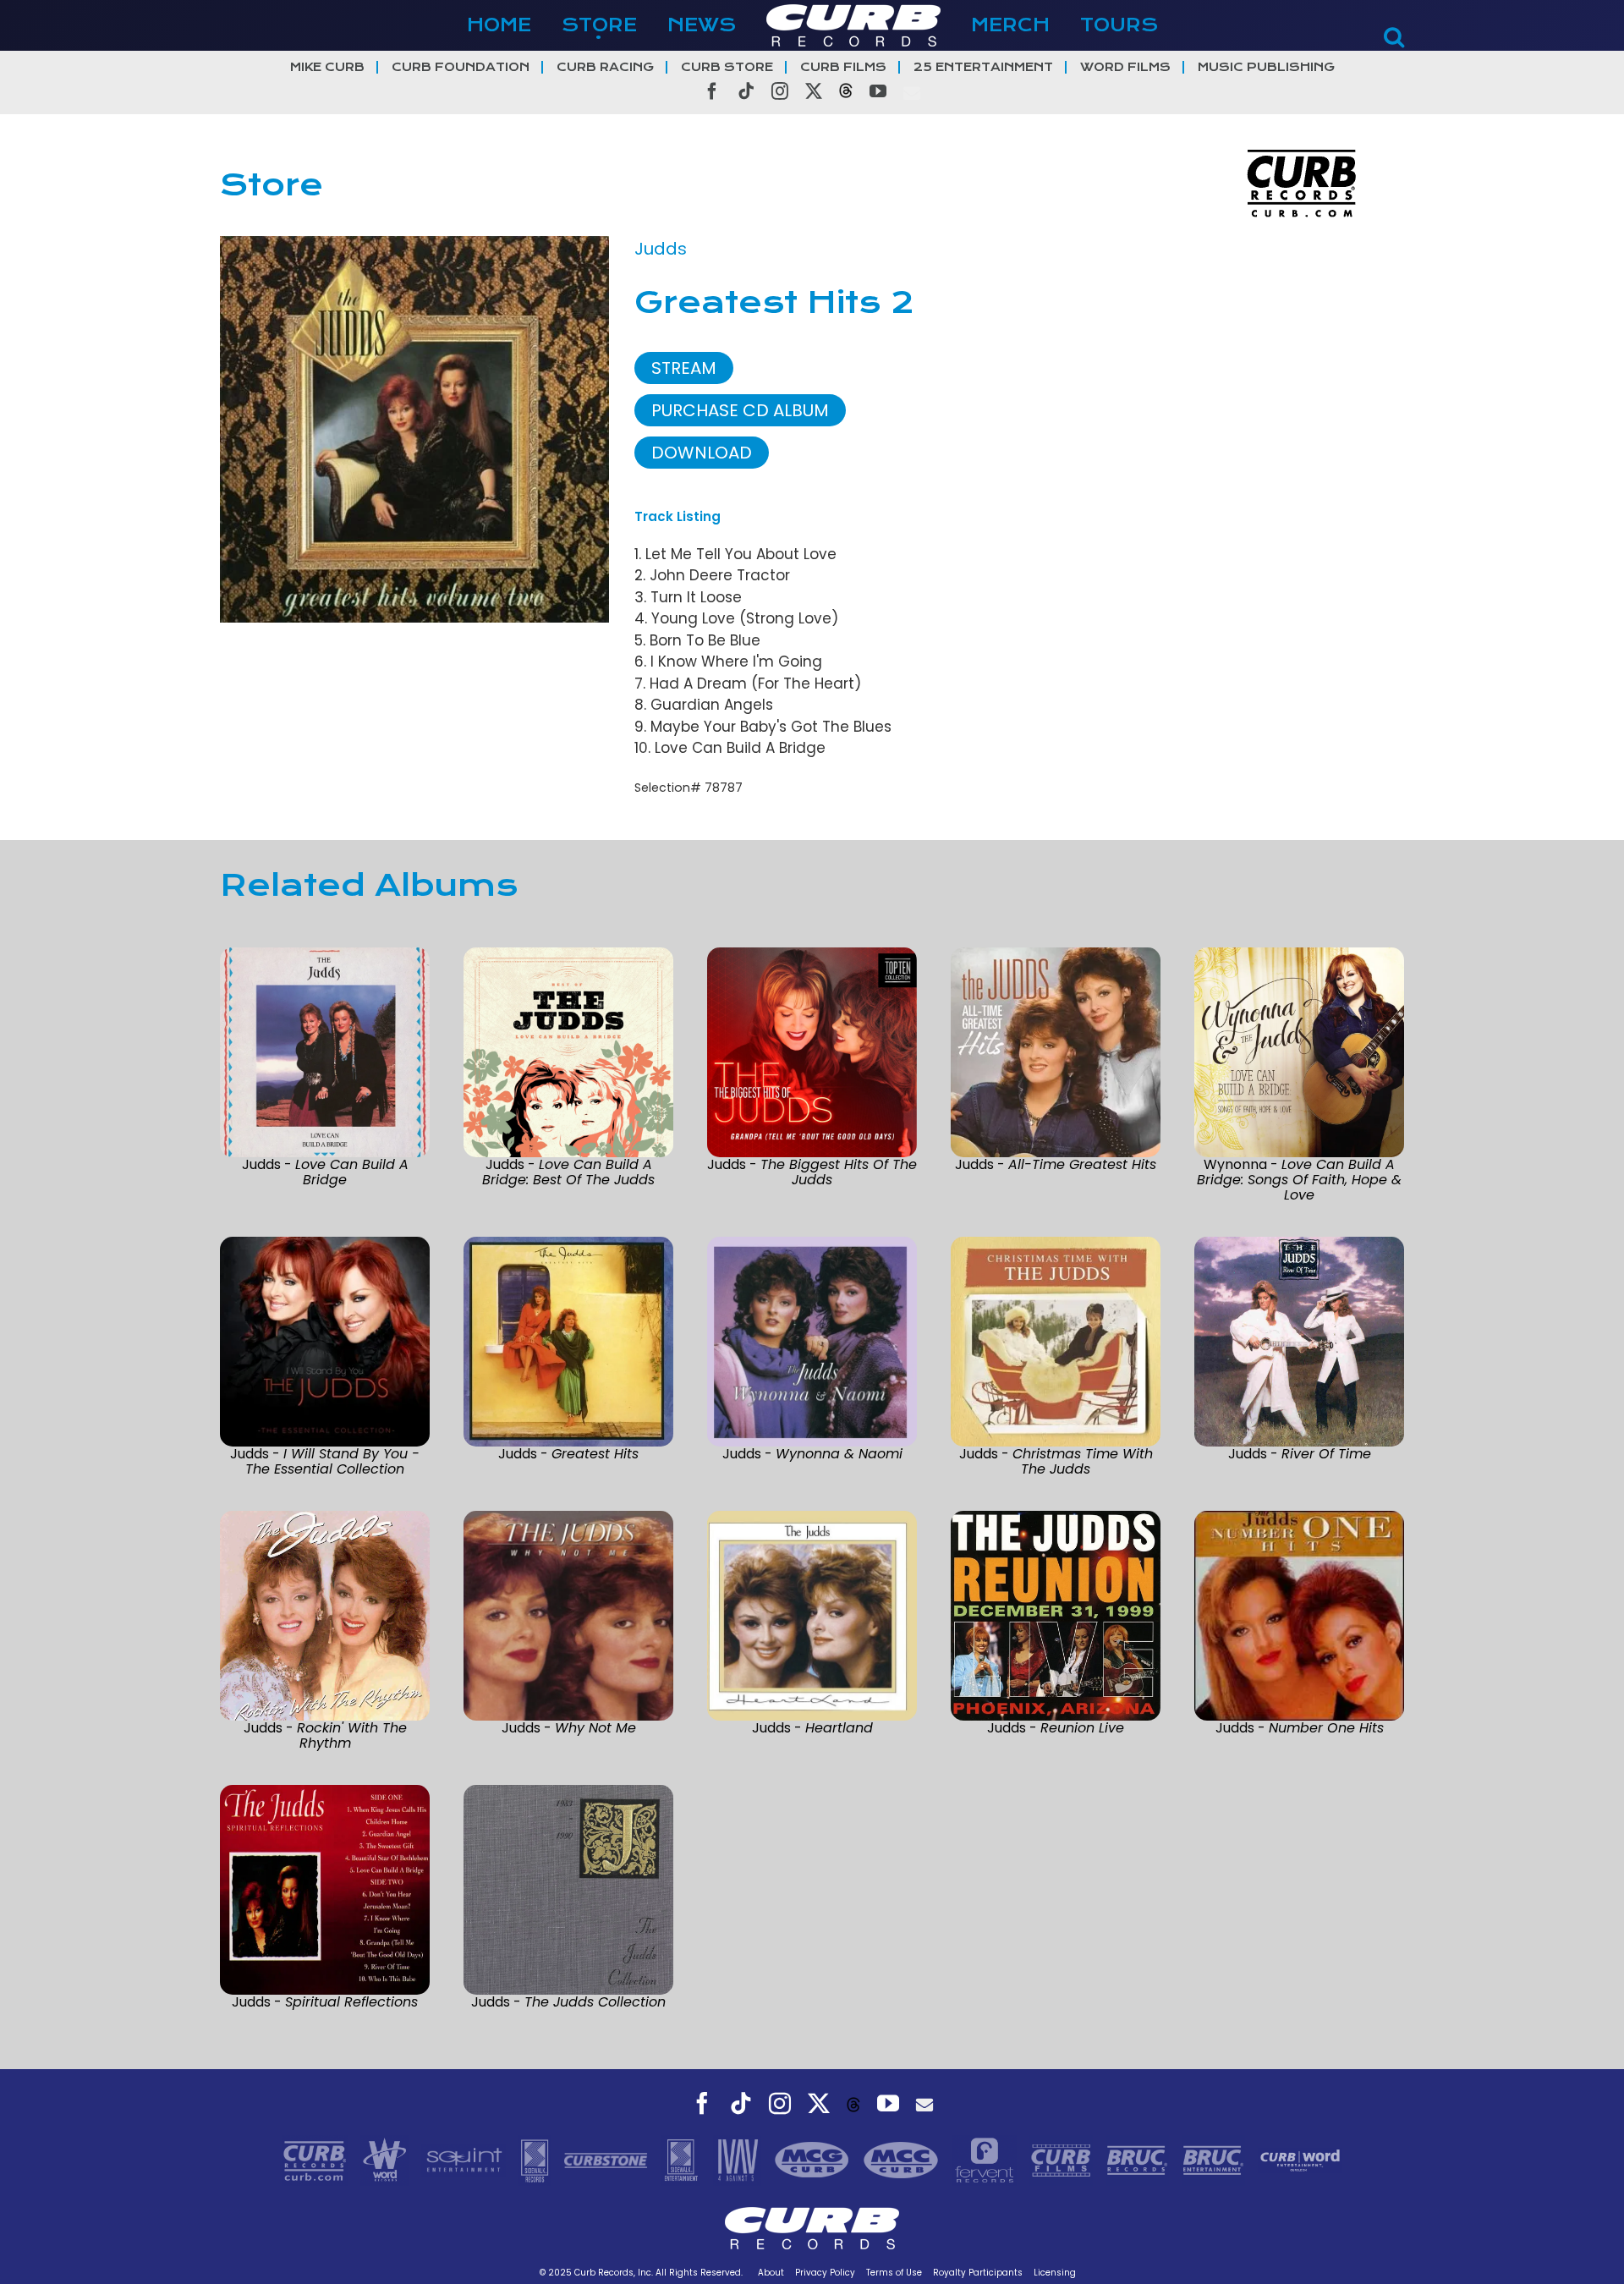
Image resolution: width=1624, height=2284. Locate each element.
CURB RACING (605, 67)
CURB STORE (727, 67)
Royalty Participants (978, 2273)
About (771, 2273)
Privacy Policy (825, 2273)
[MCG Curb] (814, 2159)
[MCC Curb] (903, 2159)
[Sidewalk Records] (537, 2159)
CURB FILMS (843, 67)
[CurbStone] (608, 2159)
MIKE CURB (327, 67)
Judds (661, 249)
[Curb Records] (317, 2159)
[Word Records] (387, 2159)
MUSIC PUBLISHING (1266, 67)
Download (702, 453)
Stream (684, 368)
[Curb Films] (1063, 2159)
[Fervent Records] (986, 2159)
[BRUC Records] (1139, 2159)
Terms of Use (894, 2273)
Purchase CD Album (740, 410)
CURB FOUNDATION (461, 67)
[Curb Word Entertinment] (1300, 2159)
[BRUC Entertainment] (1215, 2159)
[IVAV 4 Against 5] (739, 2159)
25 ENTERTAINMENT (983, 67)
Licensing (1055, 2273)
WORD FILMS (1125, 67)
